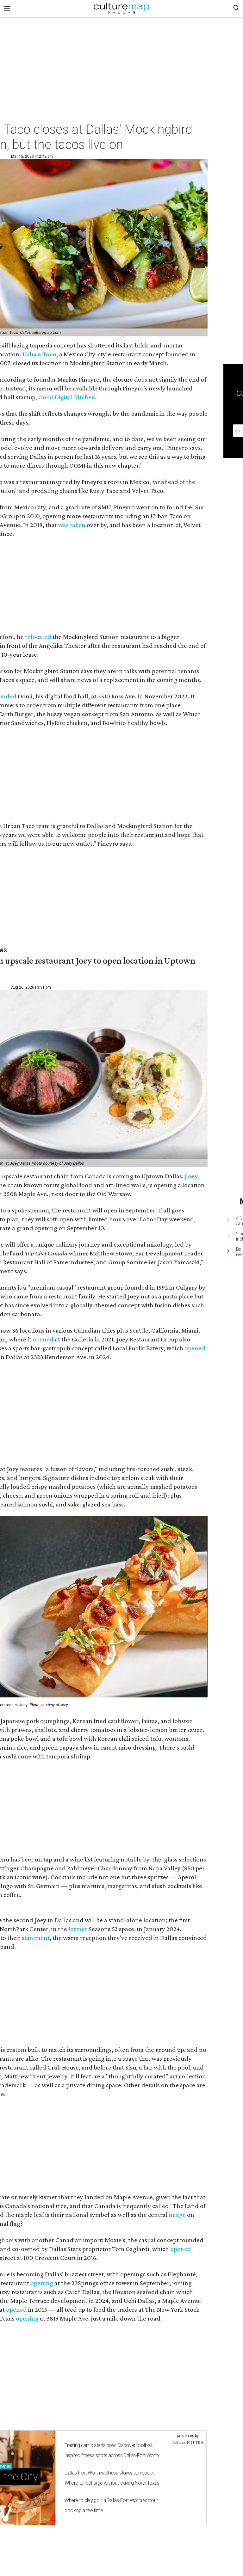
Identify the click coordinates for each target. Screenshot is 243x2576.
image (177, 2215)
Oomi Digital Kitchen (67, 397)
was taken (72, 525)
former (78, 1929)
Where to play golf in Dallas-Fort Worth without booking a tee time (111, 2505)
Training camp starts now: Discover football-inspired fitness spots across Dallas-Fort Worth (112, 2450)
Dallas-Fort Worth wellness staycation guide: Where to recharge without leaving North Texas (112, 2478)
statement (36, 1938)
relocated (38, 637)
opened (43, 1339)
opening (42, 2283)
